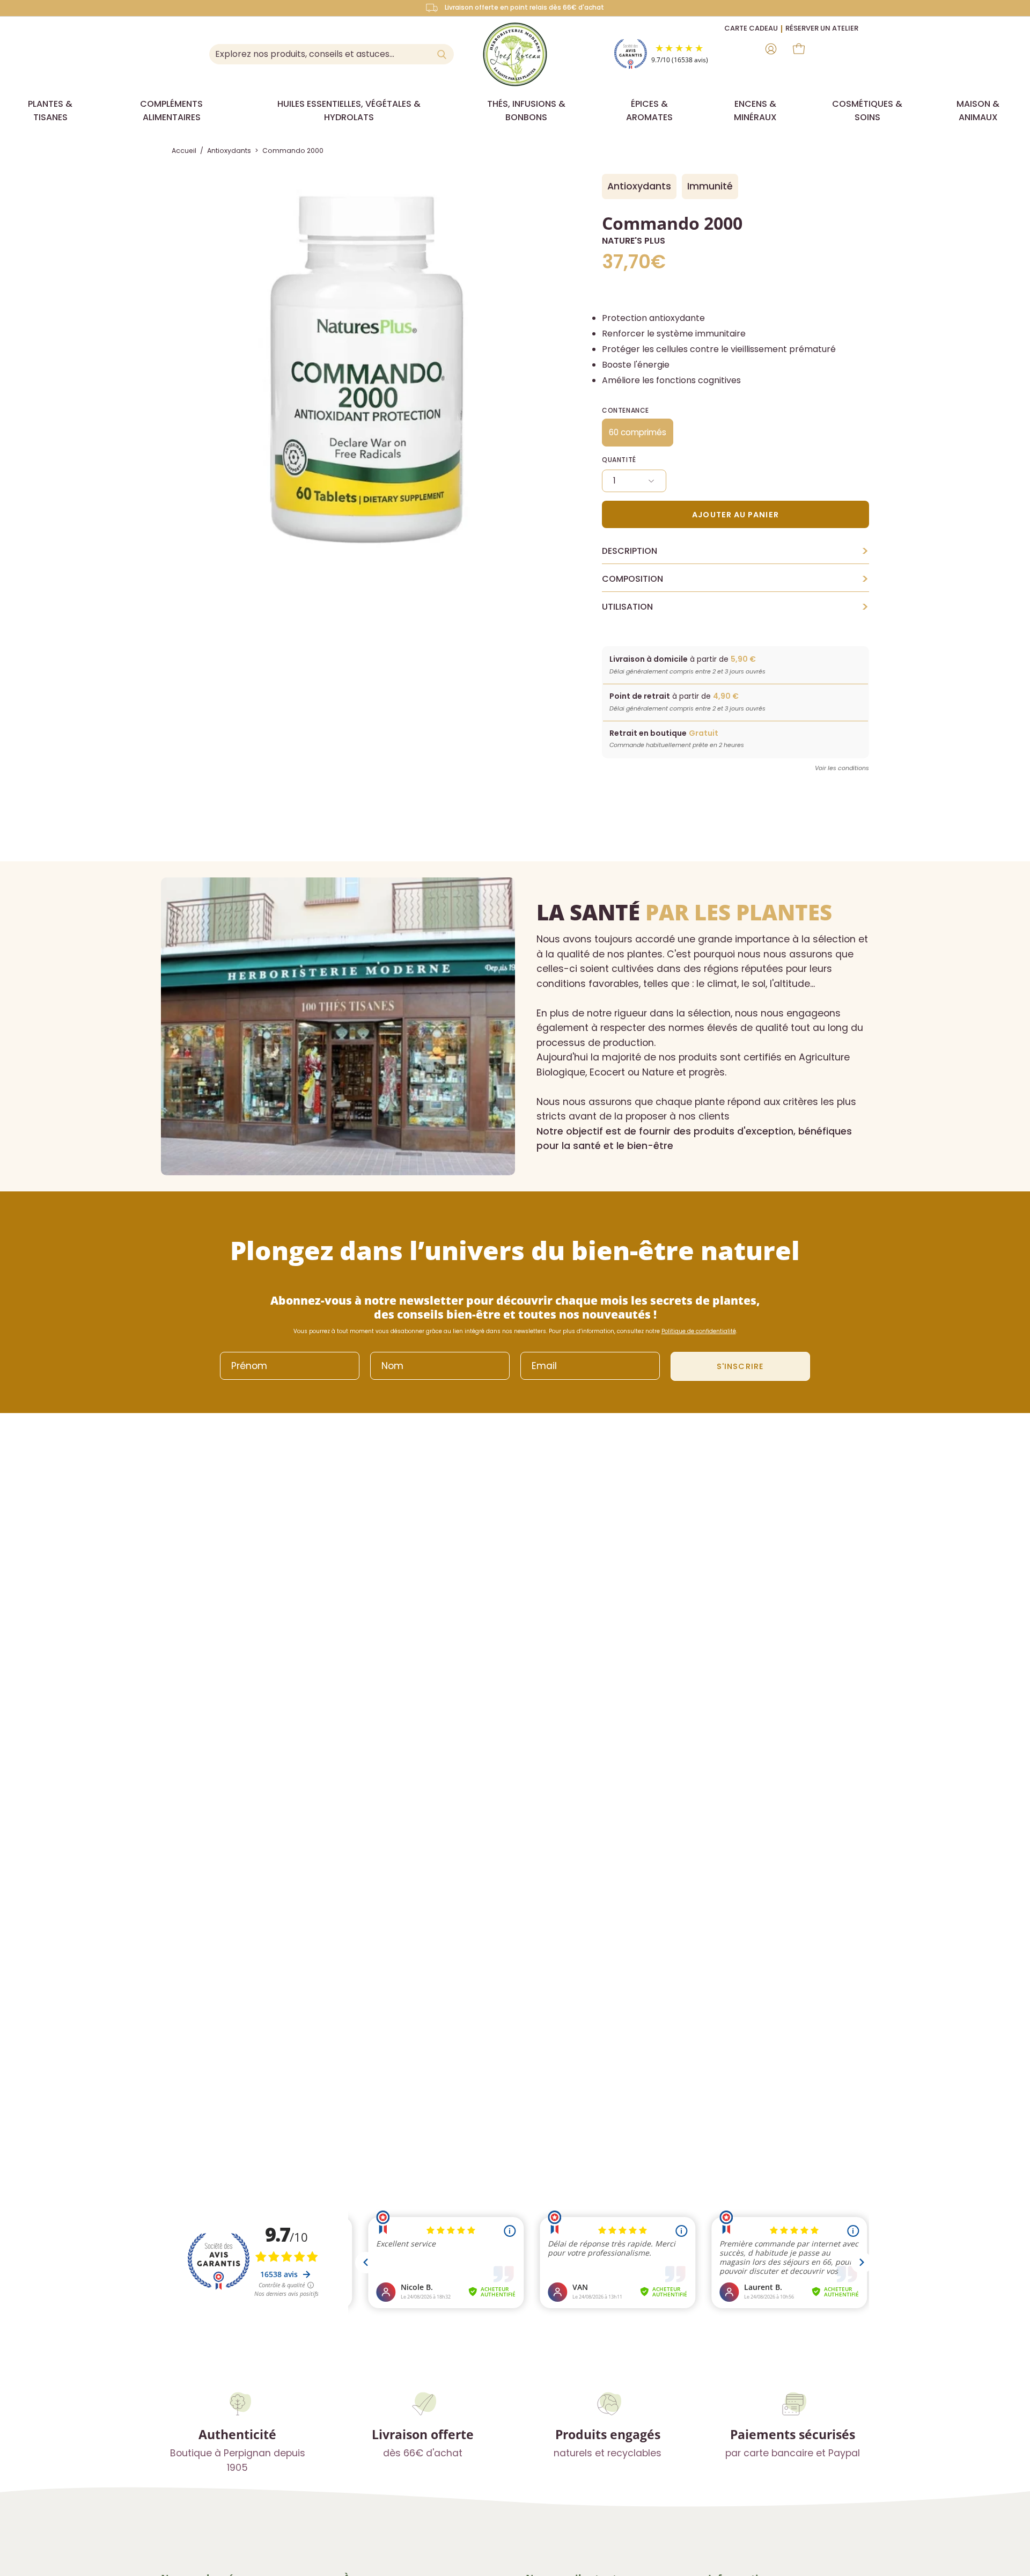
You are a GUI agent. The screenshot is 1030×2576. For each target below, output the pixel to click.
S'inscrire (740, 1366)
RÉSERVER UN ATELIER (822, 28)
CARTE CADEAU (751, 28)
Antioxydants (229, 151)
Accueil (184, 151)
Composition (735, 579)
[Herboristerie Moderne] (515, 54)
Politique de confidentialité (699, 1331)
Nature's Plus (634, 241)
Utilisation (735, 607)
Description (735, 551)
